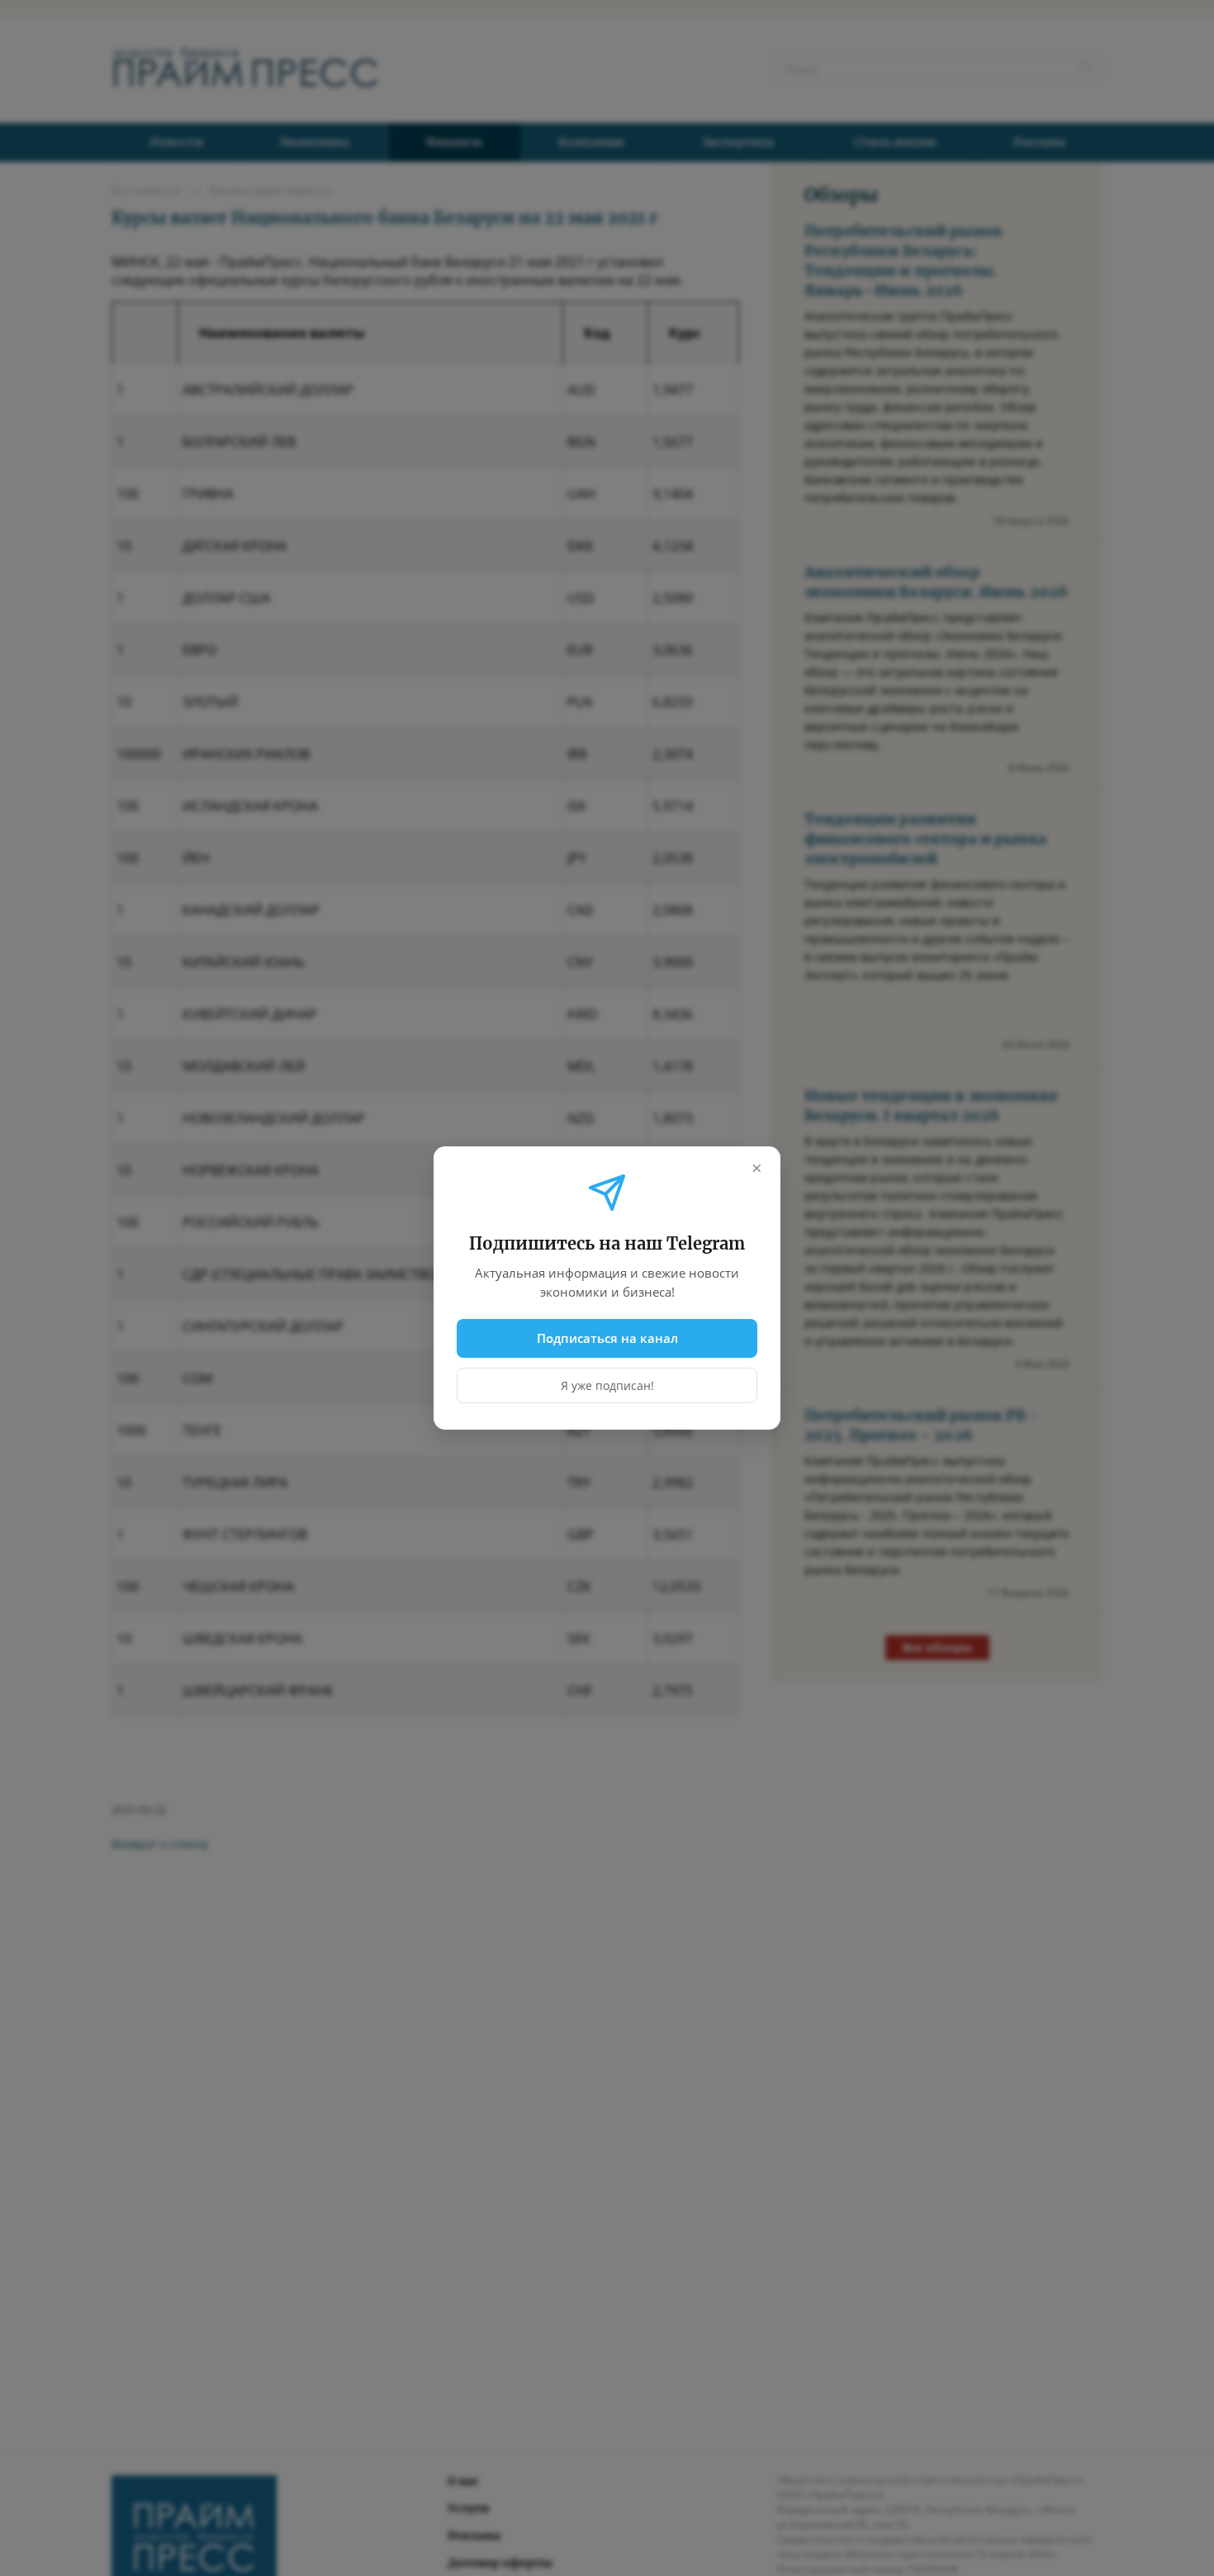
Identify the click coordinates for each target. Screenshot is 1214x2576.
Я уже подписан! (607, 1385)
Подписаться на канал (607, 1338)
